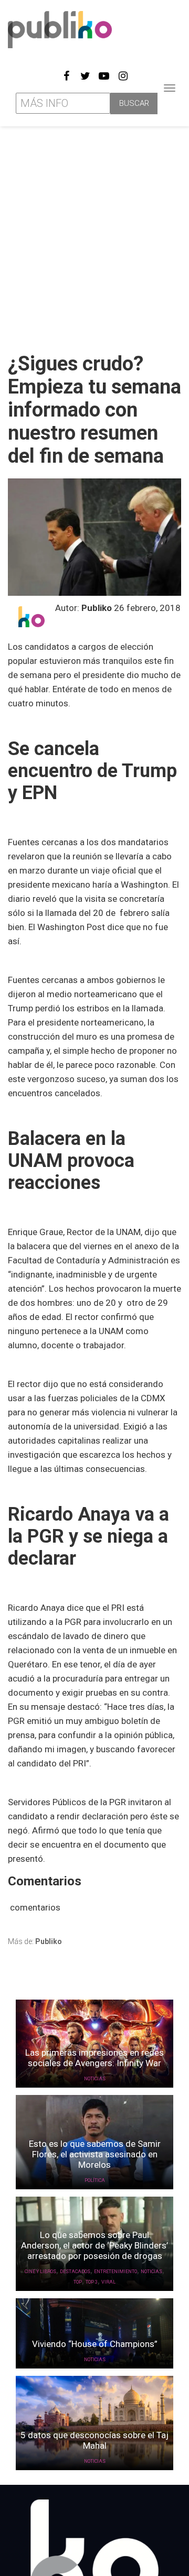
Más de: (35, 1941)
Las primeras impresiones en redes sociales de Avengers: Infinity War (94, 2058)
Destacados (75, 2272)
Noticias (95, 2079)
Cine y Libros (40, 2272)
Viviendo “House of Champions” (95, 2344)
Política (95, 2180)
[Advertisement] (94, 235)
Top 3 (92, 2282)
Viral (108, 2282)
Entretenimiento (115, 2272)
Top (78, 2282)
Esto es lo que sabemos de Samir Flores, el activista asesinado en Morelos (95, 2154)
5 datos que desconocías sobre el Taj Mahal (94, 2440)
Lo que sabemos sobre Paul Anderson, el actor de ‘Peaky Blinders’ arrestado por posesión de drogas (94, 2245)
